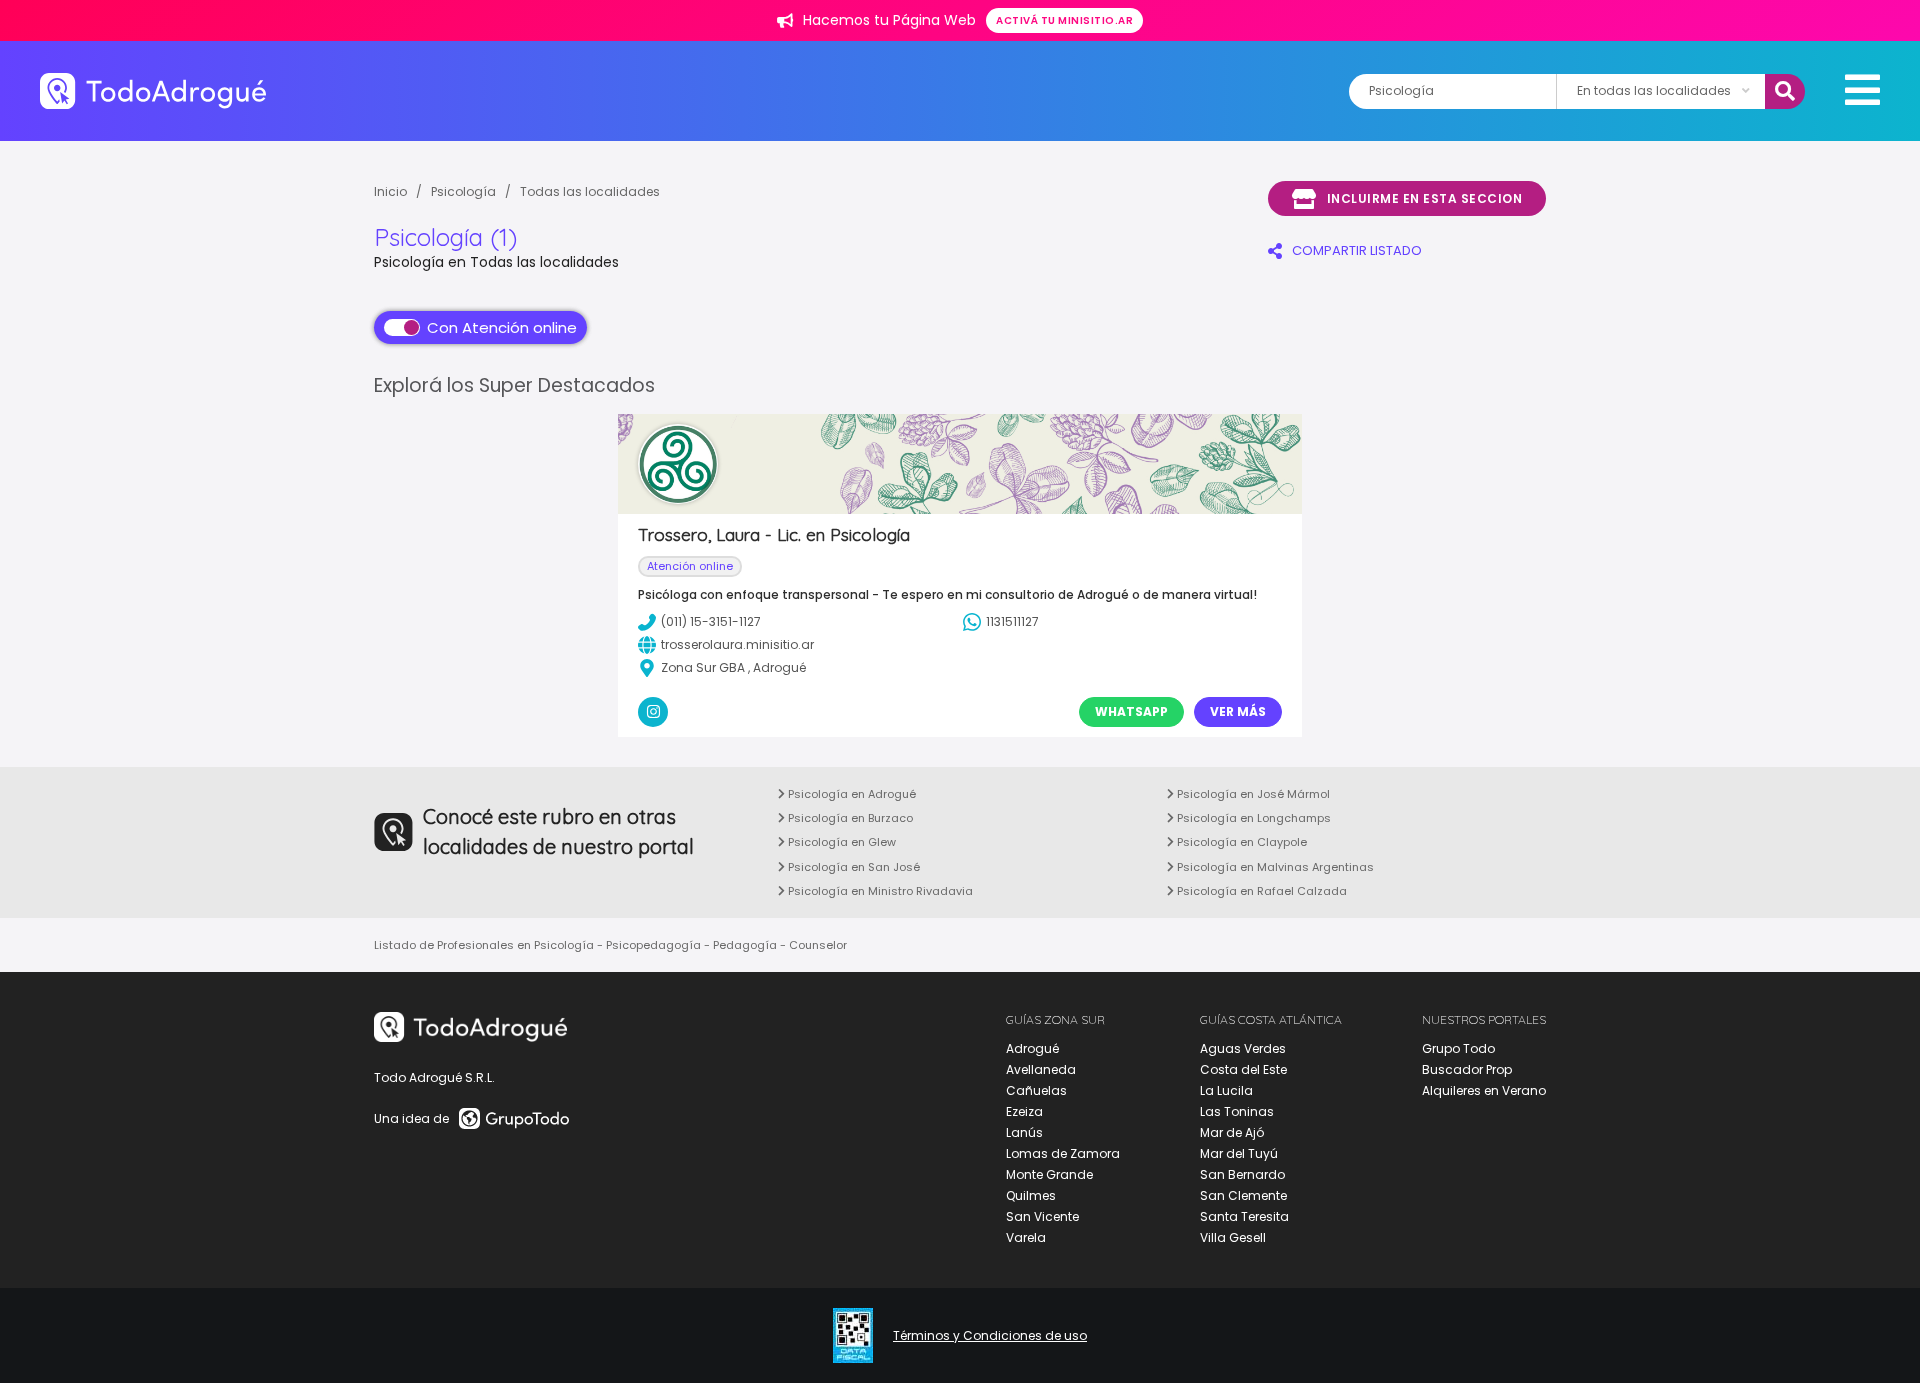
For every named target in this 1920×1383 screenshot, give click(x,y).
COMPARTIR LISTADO (1357, 250)
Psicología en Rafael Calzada (1260, 891)
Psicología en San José (852, 867)
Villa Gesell (1233, 1237)
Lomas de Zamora (1063, 1153)
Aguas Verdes (1243, 1048)
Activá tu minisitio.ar (1064, 20)
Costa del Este (1243, 1069)
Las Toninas (1237, 1111)
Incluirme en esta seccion (1425, 198)
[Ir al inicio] (153, 90)
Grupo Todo (1458, 1048)
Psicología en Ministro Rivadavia (879, 891)
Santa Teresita (1244, 1216)
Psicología (463, 191)
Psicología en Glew (840, 842)
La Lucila (1226, 1090)
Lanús (1024, 1132)
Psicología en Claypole (1240, 842)
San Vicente (1042, 1216)
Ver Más (1238, 711)
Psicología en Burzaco (849, 818)
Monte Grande (1049, 1174)
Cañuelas (1036, 1090)
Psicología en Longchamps (1252, 818)
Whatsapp (1131, 711)
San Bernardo (1242, 1174)
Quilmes (1031, 1195)
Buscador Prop (1467, 1069)
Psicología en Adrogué (850, 794)
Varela (1026, 1237)
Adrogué (1032, 1048)
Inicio (390, 191)
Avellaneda (1041, 1069)
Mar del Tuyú (1239, 1153)
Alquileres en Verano (1484, 1090)
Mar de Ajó (1232, 1132)
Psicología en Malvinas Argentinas (1274, 867)
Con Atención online (502, 327)
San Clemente (1243, 1195)
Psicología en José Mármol (1252, 794)
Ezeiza (1024, 1111)
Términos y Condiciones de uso (990, 1336)
